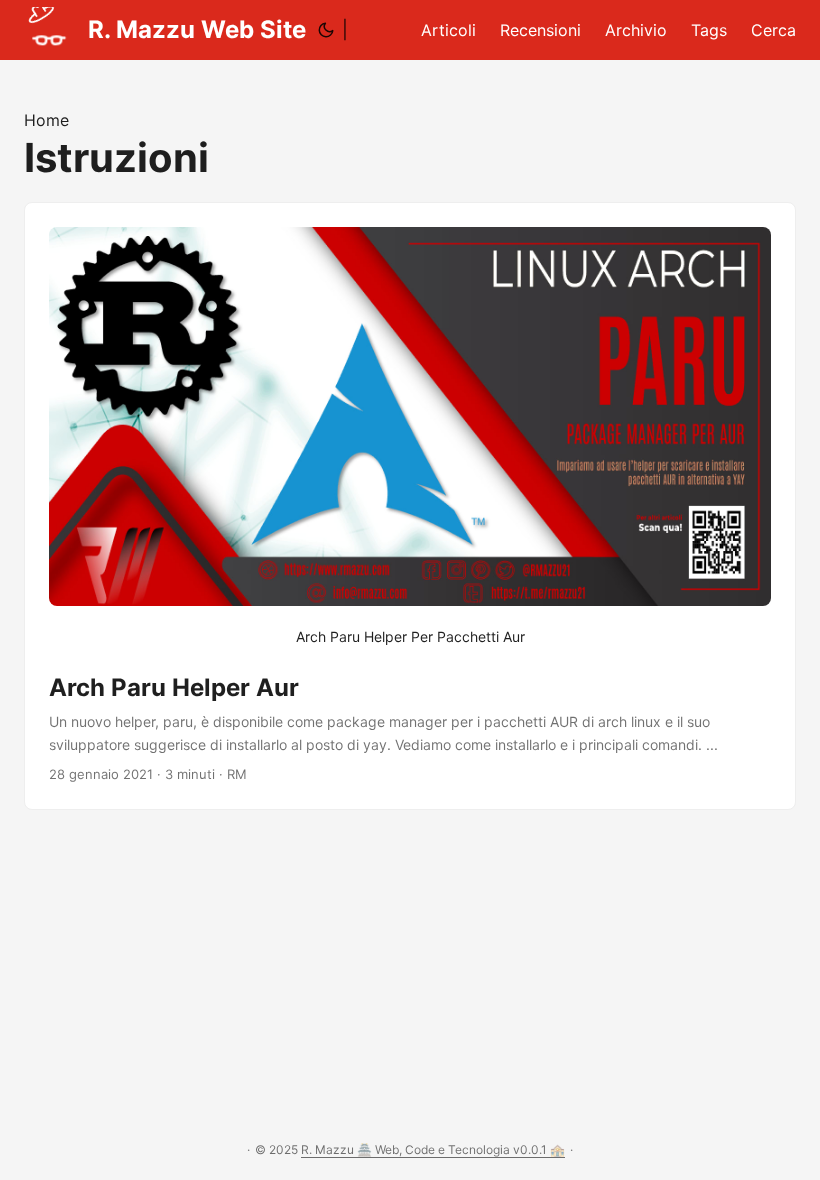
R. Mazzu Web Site (197, 29)
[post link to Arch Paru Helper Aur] (410, 506)
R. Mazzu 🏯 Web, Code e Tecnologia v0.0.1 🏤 (433, 1149)
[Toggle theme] (326, 30)
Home (46, 120)
